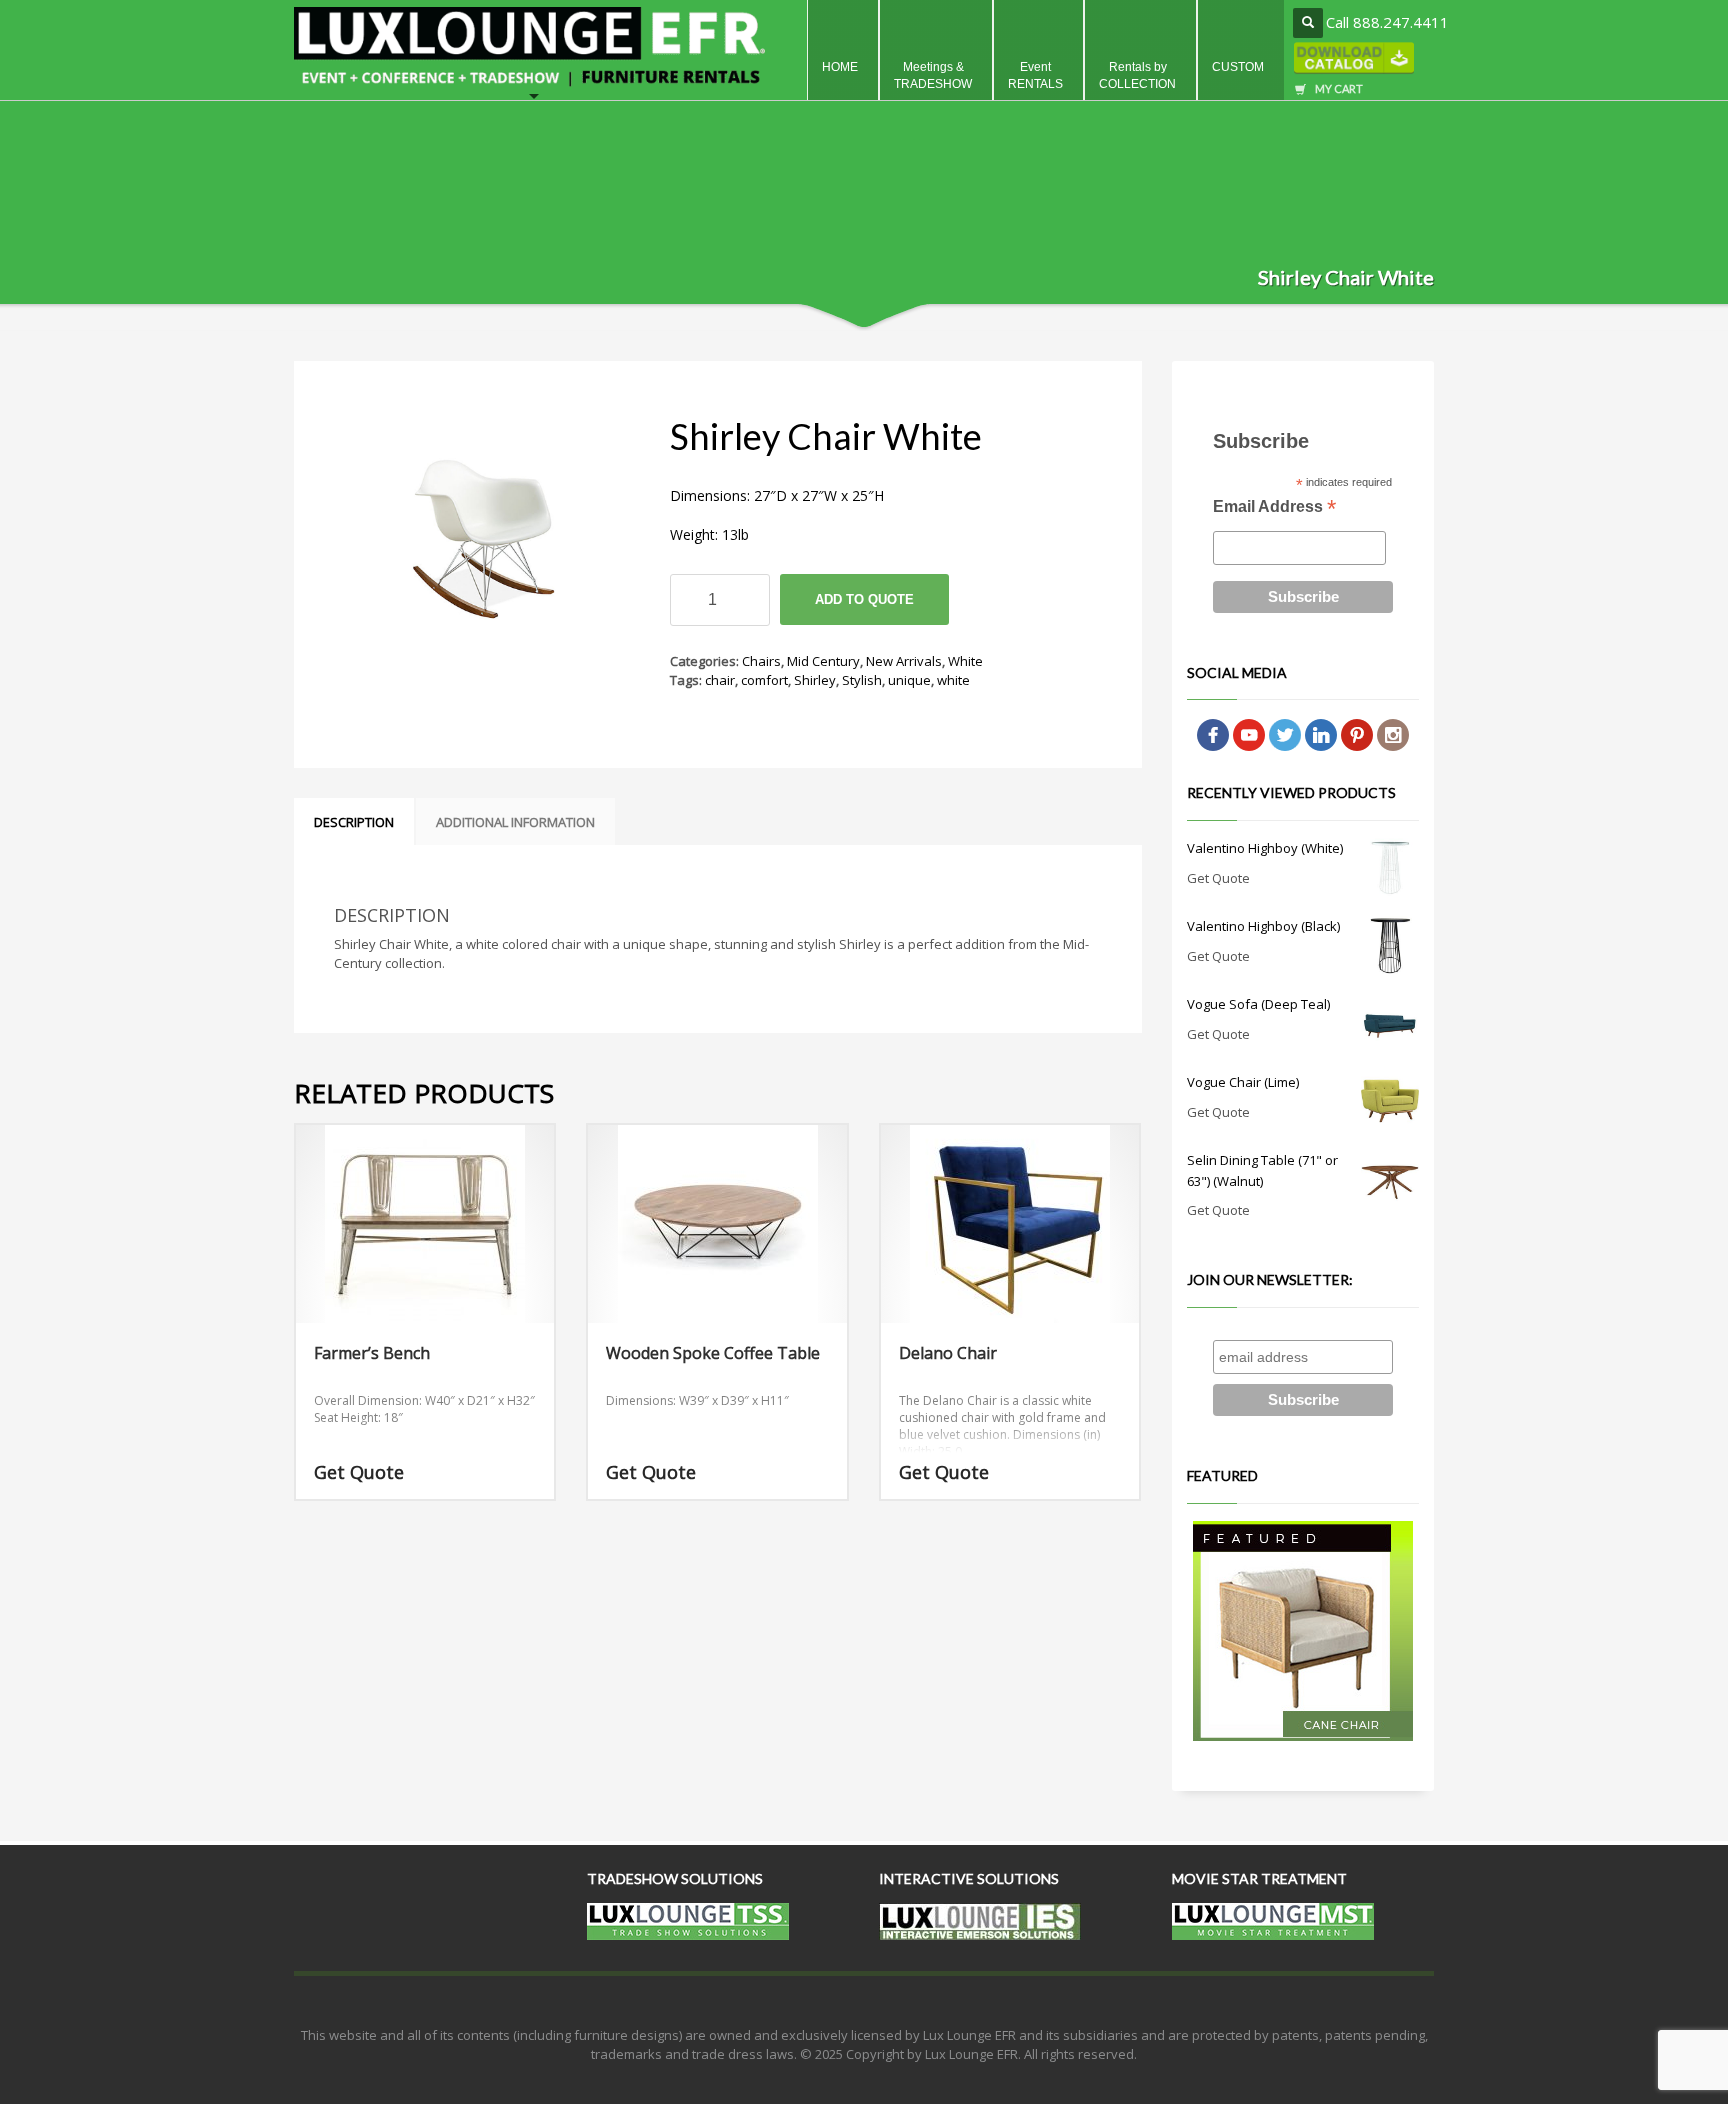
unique (909, 680)
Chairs (761, 661)
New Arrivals (904, 661)
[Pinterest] (1357, 734)
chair (720, 680)
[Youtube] (1249, 734)
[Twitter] (1285, 734)
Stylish (862, 680)
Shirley (815, 680)
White (965, 661)
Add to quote (864, 599)
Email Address (1274, 508)
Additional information (515, 822)
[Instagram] (1393, 734)
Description (354, 822)
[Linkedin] (1321, 734)
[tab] (354, 822)
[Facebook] (1213, 734)
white (953, 680)
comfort (764, 680)
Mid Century (823, 661)
